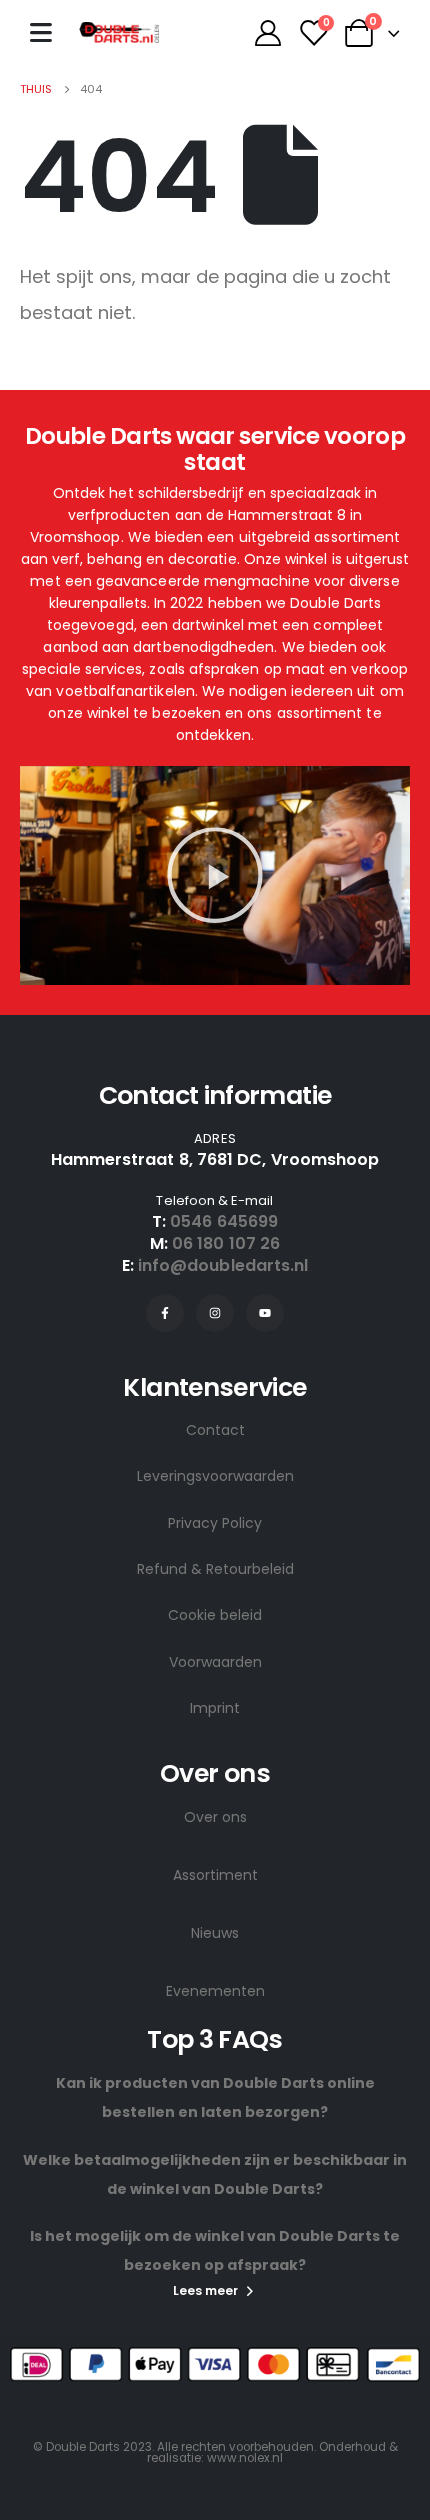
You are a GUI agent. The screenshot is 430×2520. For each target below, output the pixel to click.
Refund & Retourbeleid (215, 1569)
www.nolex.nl (245, 2458)
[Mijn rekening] (267, 33)
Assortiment (215, 1875)
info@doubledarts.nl (223, 1265)
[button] (215, 875)
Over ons (215, 1817)
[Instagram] (215, 1313)
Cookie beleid (215, 1615)
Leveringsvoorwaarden (215, 1476)
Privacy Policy (215, 1523)
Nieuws (215, 1933)
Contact (215, 1430)
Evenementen (215, 1991)
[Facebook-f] (165, 1313)
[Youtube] (265, 1313)
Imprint (215, 1708)
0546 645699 (224, 1221)
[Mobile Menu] (41, 32)
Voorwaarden (215, 1662)
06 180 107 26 (226, 1243)
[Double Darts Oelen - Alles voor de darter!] (119, 32)
